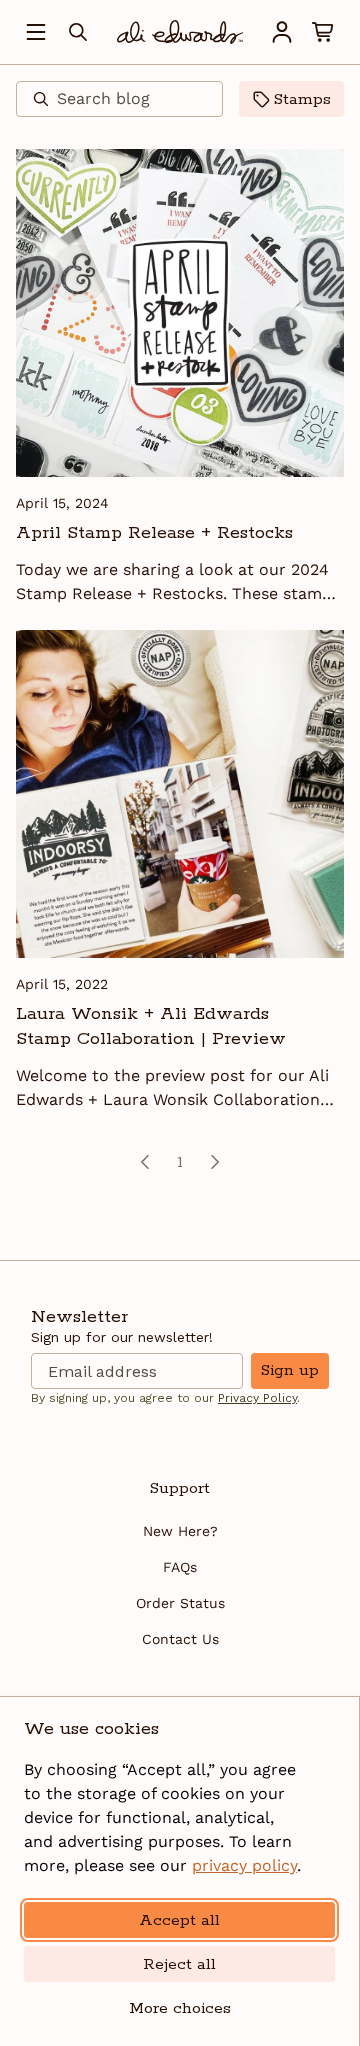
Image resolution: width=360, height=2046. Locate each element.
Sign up (290, 1370)
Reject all (179, 1964)
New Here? (180, 1531)
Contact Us (180, 1639)
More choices (180, 2008)
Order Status (180, 1603)
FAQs (180, 1567)
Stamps (302, 99)
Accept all (179, 1920)
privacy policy (244, 1865)
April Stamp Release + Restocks (154, 533)
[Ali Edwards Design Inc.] (180, 32)
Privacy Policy (257, 1398)
